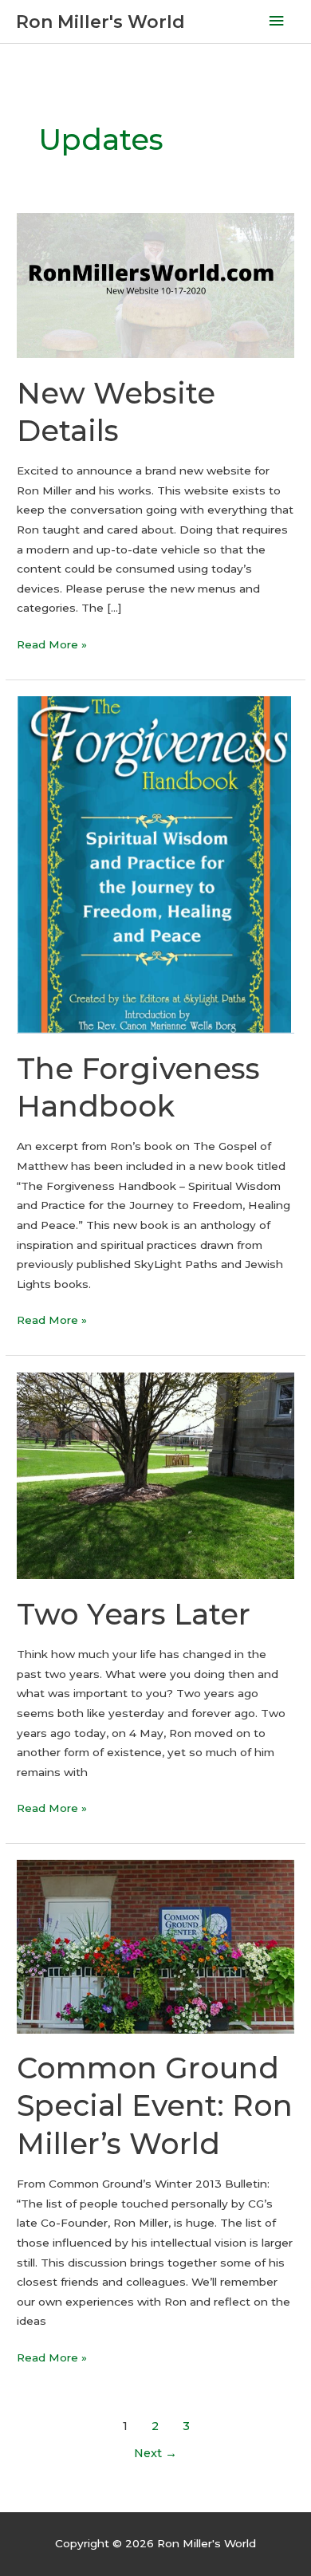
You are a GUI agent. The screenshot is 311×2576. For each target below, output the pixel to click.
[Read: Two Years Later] (155, 1475)
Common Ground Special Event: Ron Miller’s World (155, 2106)
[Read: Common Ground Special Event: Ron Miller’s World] (155, 1946)
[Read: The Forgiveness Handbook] (155, 864)
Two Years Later (134, 1614)
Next (155, 2453)
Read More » (52, 646)
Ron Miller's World (100, 22)
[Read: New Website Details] (155, 285)
